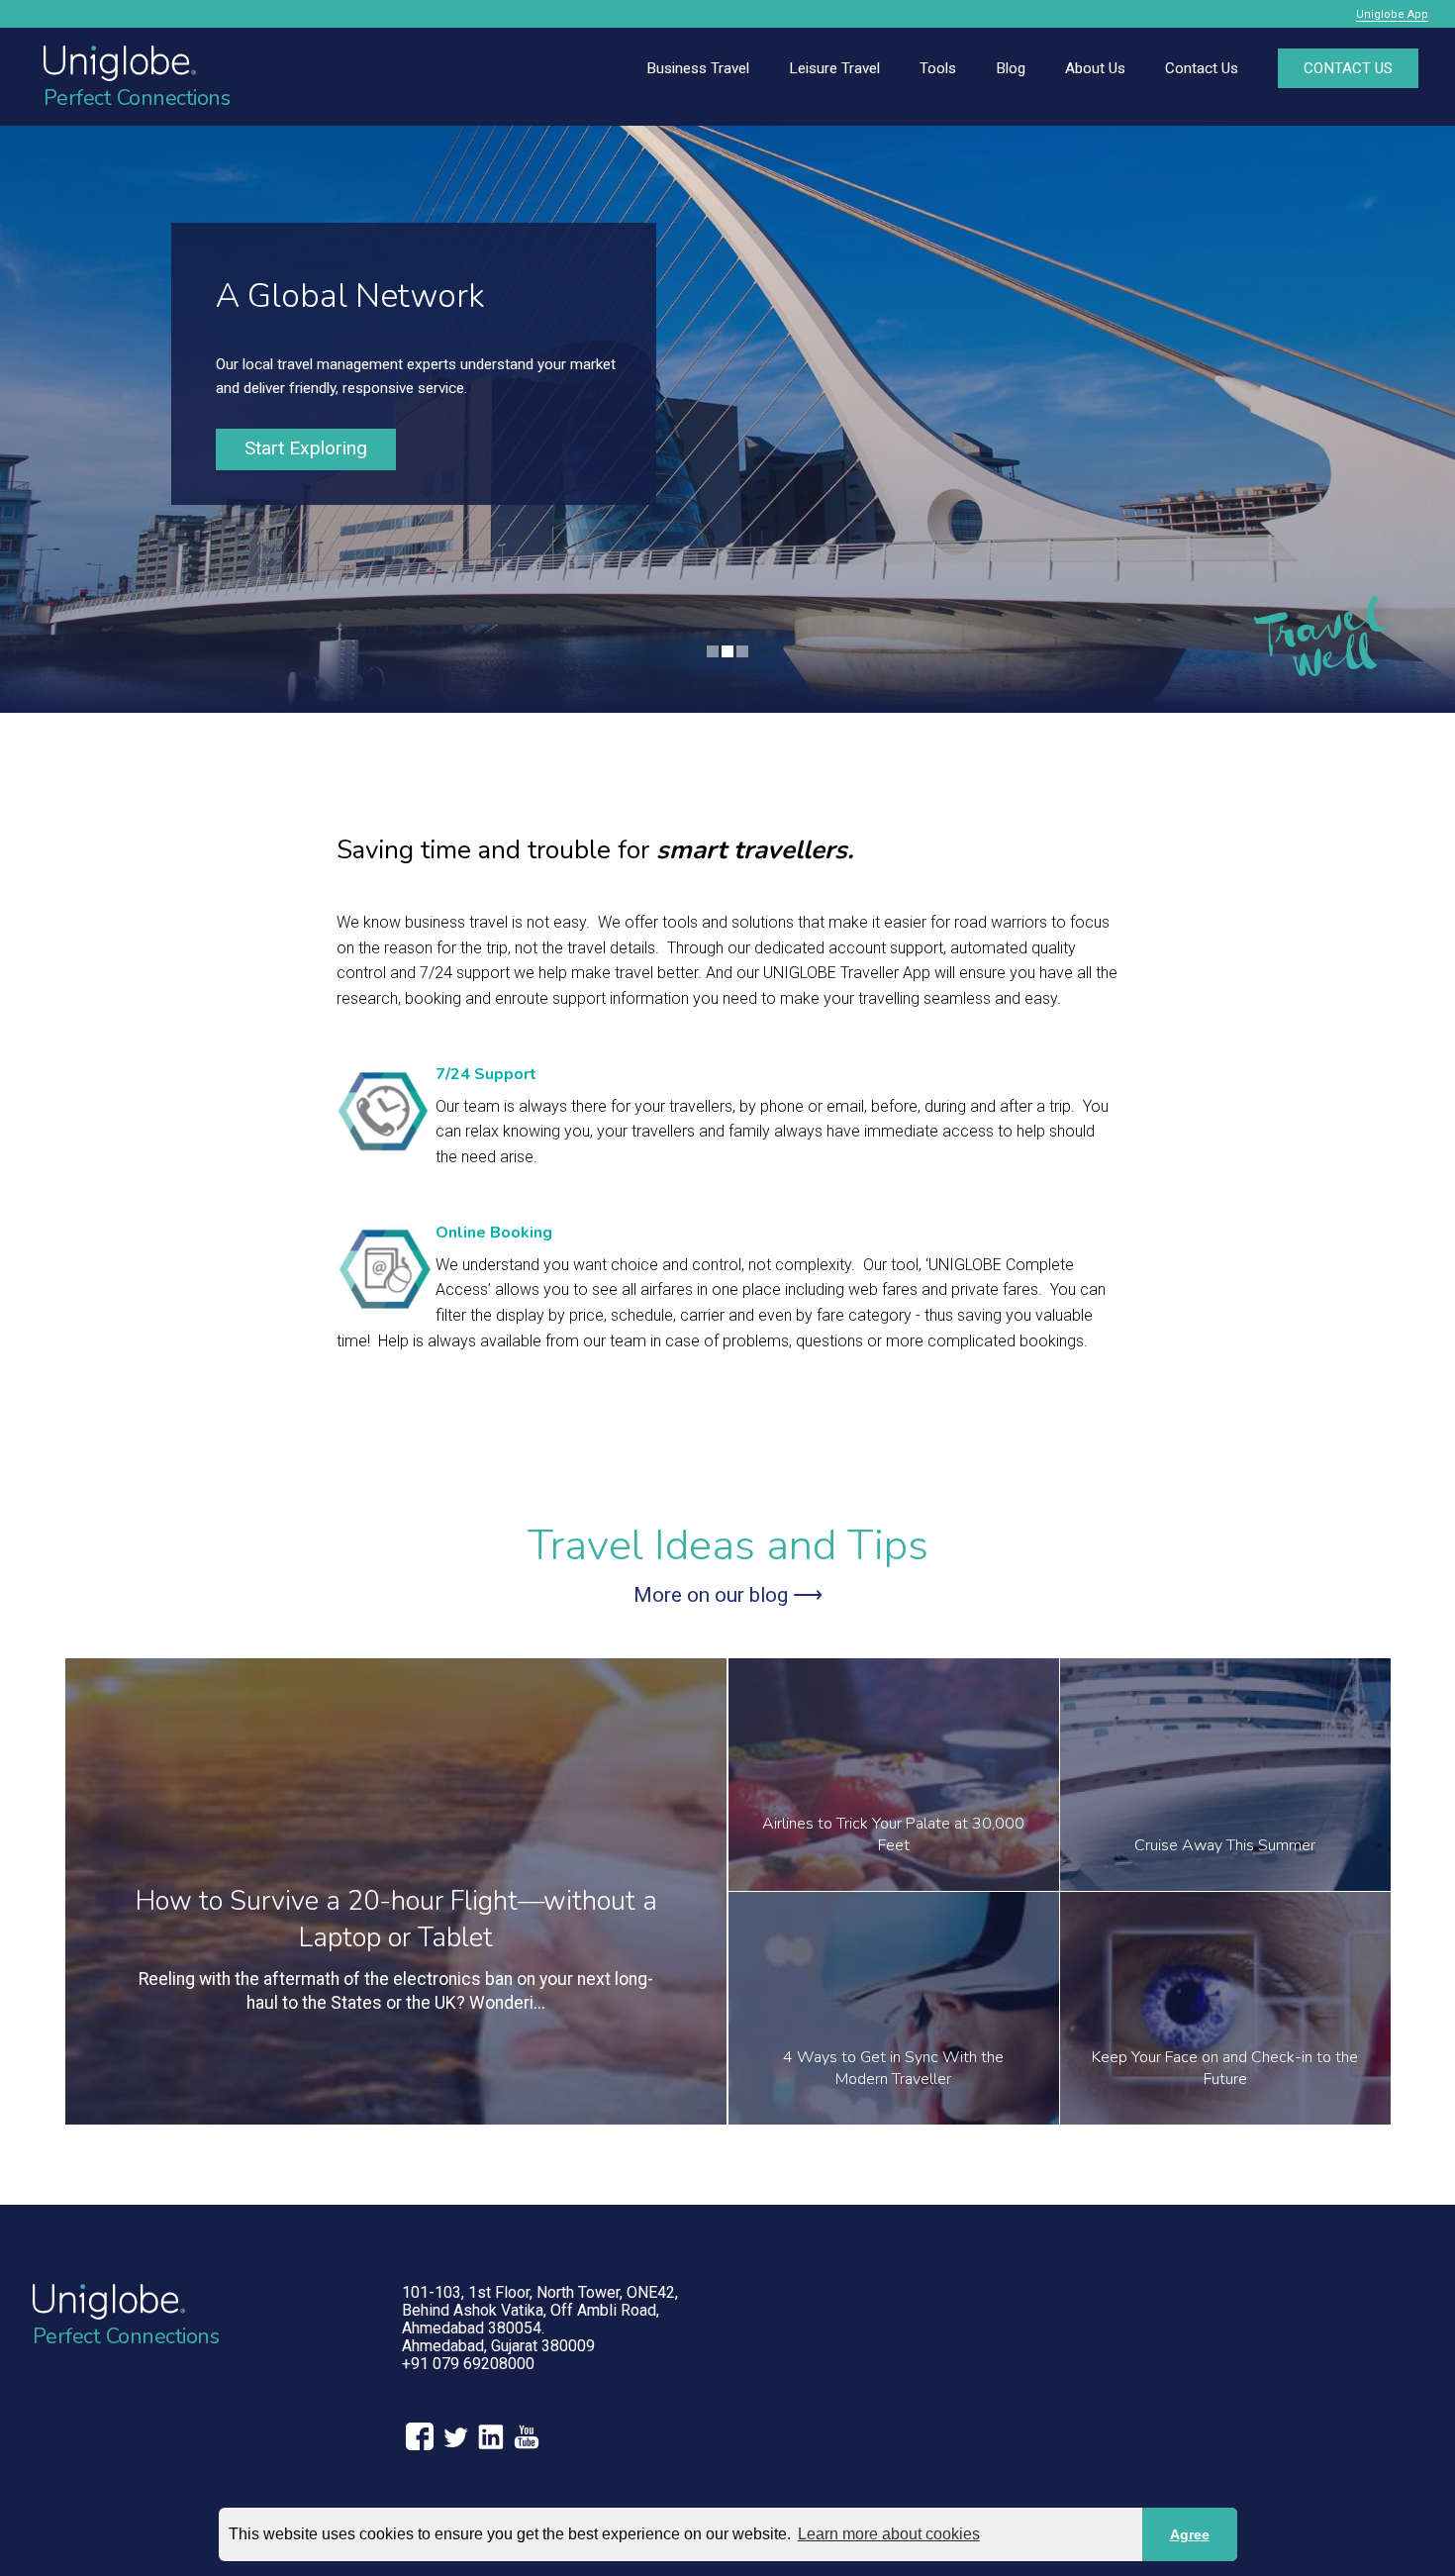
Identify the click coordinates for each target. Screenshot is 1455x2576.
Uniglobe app (1392, 14)
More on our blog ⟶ (728, 1595)
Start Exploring (306, 448)
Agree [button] (1190, 2534)
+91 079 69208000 (468, 2364)
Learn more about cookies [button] (889, 2534)
